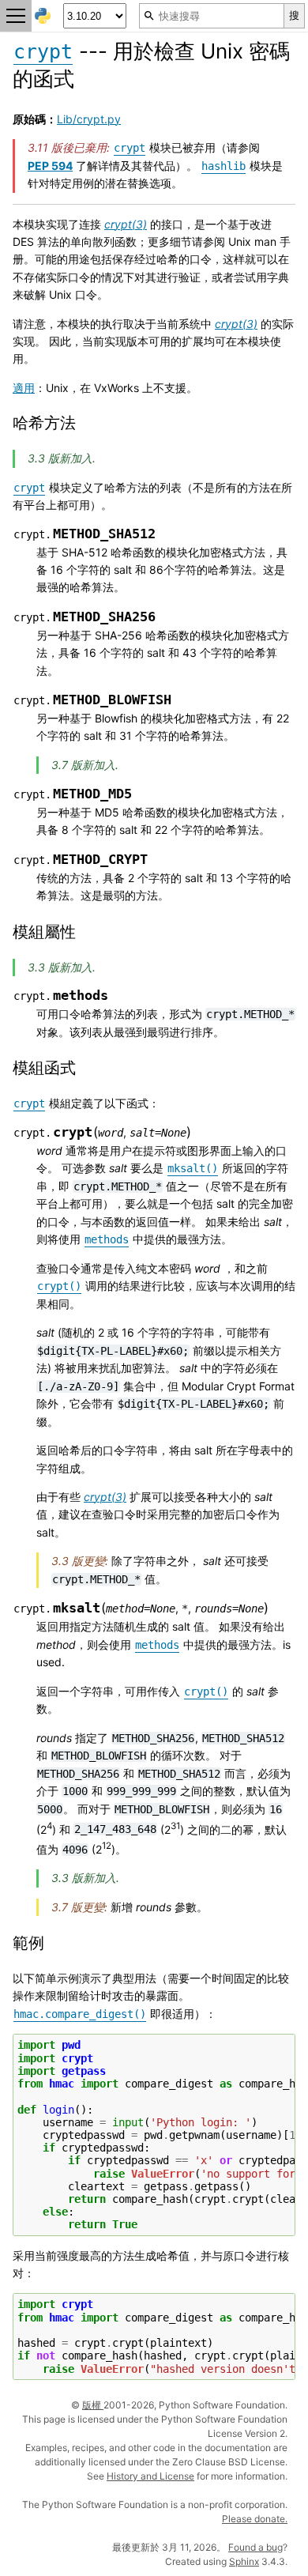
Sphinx (244, 2561)
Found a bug (255, 2547)
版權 (93, 2405)
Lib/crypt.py (89, 119)
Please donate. (255, 2519)
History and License (150, 2476)
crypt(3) (126, 224)
